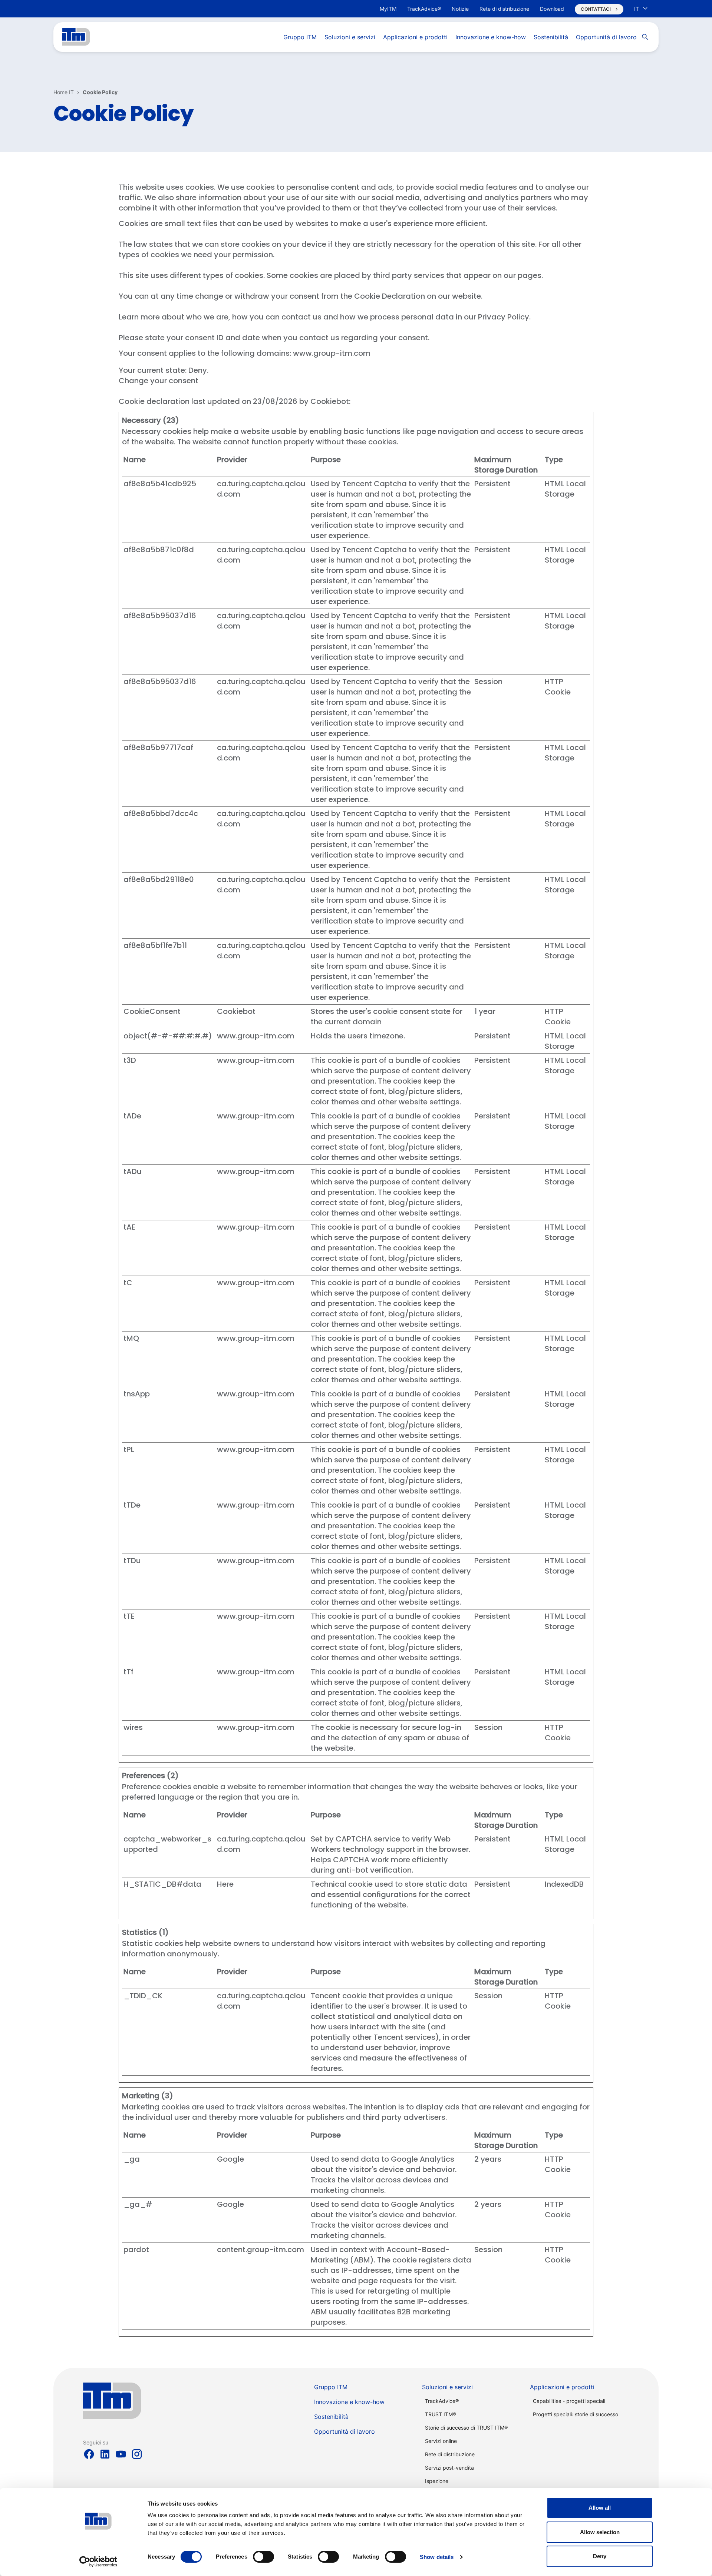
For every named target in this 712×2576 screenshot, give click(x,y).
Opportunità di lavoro (345, 2431)
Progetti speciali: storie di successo (576, 2414)
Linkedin (105, 2454)
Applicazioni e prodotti (562, 2387)
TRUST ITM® (441, 2414)
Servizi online (441, 2441)
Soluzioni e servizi (447, 2387)
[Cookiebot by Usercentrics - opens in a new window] (98, 2562)
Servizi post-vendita (449, 2468)
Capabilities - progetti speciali (569, 2401)
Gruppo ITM (331, 2387)
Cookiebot (330, 401)
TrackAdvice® (442, 2401)
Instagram (137, 2454)
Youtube (121, 2454)
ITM (76, 37)
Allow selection (600, 2532)
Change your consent (159, 381)
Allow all (600, 2508)
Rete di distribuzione (450, 2454)
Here (225, 1884)
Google (230, 2159)
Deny (600, 2556)
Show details (437, 2557)
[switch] (263, 2557)
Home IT (64, 92)
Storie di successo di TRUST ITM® (466, 2428)
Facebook (89, 2454)
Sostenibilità (331, 2417)
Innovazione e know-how (349, 2402)
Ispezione (437, 2481)
